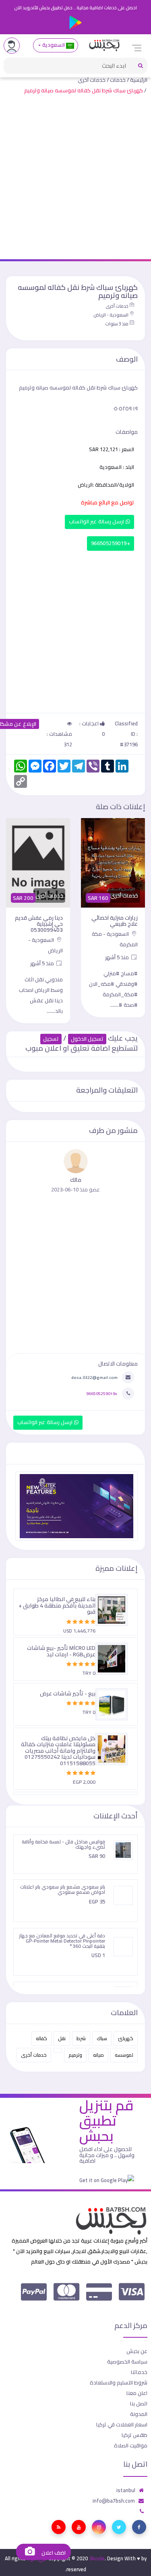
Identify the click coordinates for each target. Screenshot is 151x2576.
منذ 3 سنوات (117, 324)
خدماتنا (139, 2372)
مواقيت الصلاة (131, 2445)
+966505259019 (111, 543)
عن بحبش (137, 2351)
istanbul (126, 2490)
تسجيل (51, 1039)
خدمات (118, 80)
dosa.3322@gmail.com (94, 1377)
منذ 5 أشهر (118, 957)
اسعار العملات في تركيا (122, 2424)
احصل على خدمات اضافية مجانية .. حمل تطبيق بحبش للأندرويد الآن (75, 8)
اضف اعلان (53, 2553)
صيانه (98, 2055)
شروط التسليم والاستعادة (119, 2382)
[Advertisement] (75, 179)
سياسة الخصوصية (127, 2362)
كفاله (41, 2038)
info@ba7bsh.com (114, 2501)
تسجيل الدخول (87, 1039)
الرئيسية (139, 80)
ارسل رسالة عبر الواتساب (97, 522)
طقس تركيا (134, 2435)
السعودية (53, 45)
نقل (62, 2038)
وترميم (75, 2055)
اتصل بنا (139, 2403)
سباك (102, 2038)
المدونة (139, 2414)
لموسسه (124, 2055)
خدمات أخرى (92, 80)
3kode (97, 2558)
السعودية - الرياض (111, 315)
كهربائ (126, 2038)
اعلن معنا (137, 2393)
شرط (81, 2038)
